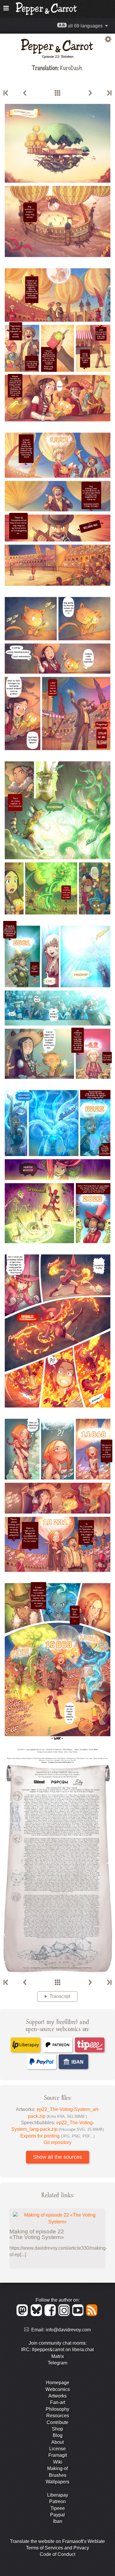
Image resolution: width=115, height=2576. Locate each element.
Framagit (58, 2455)
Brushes (58, 2475)
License (57, 2449)
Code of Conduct (57, 2554)
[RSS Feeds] (92, 2314)
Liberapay (58, 2495)
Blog (58, 2435)
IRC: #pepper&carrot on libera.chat (57, 2350)
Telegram (57, 2363)
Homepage (58, 2383)
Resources (58, 2416)
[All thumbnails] (57, 93)
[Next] (90, 93)
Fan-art (58, 2402)
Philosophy (57, 2409)
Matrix (58, 2356)
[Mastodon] (23, 2314)
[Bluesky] (37, 2314)
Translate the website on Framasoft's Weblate (57, 2541)
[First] (6, 93)
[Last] (109, 93)
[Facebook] (51, 2314)
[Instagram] (65, 2314)
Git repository (57, 2142)
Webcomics (58, 2389)
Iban (58, 2521)
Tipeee (58, 2508)
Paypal (57, 2515)
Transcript (60, 1996)
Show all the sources (57, 2157)
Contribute (57, 2422)
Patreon (57, 2501)
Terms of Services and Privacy (57, 2548)
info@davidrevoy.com (68, 2330)
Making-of (57, 2468)
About (57, 2442)
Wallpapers (57, 2482)
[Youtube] (79, 2314)
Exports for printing (57, 2136)
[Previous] (25, 93)
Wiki (58, 2462)
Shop (57, 2429)
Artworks (57, 2396)
